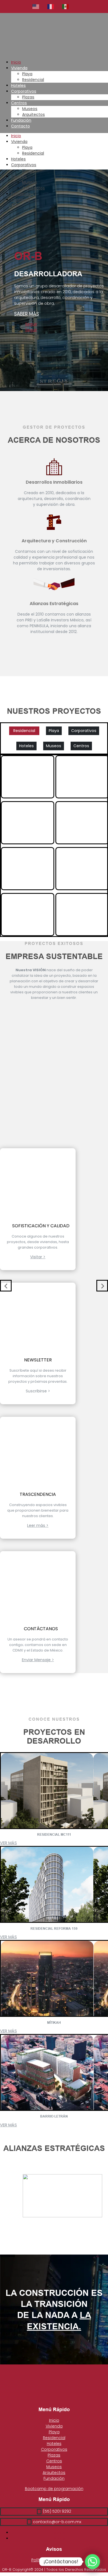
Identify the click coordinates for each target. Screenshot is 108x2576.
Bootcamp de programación (54, 2489)
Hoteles (18, 85)
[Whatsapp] (92, 2562)
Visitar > (38, 1257)
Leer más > (38, 1525)
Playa (27, 74)
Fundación (21, 120)
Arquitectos (34, 114)
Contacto (20, 126)
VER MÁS (8, 1843)
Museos (30, 109)
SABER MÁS (27, 314)
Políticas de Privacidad (54, 2560)
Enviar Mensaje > (38, 1660)
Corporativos (24, 91)
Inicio (16, 62)
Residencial (33, 80)
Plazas (28, 97)
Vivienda (19, 68)
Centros (19, 103)
